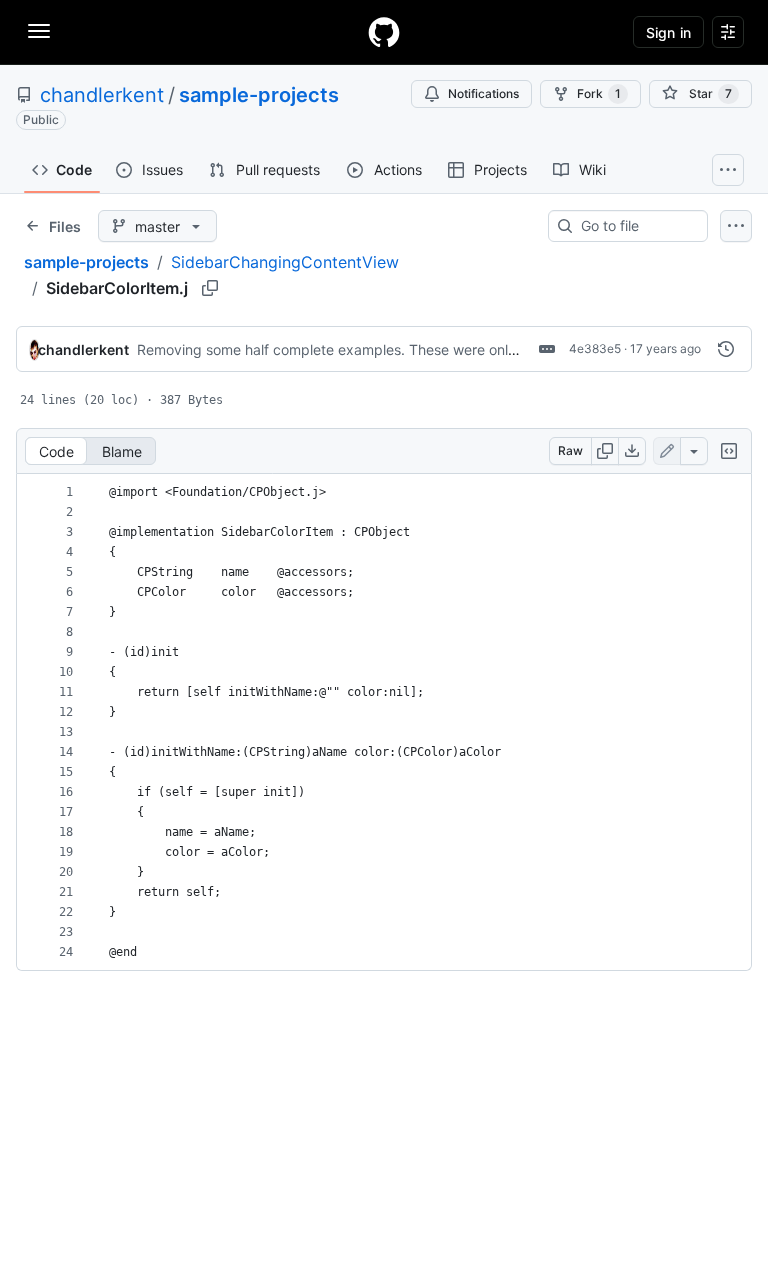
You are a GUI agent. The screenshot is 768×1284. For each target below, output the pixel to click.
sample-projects (259, 95)
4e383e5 (595, 348)
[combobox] (636, 226)
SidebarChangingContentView (285, 262)
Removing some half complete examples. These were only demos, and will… (385, 349)
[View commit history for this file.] (726, 349)
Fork (599, 93)
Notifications (483, 93)
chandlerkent (102, 95)
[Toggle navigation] (39, 31)
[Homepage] (384, 32)
